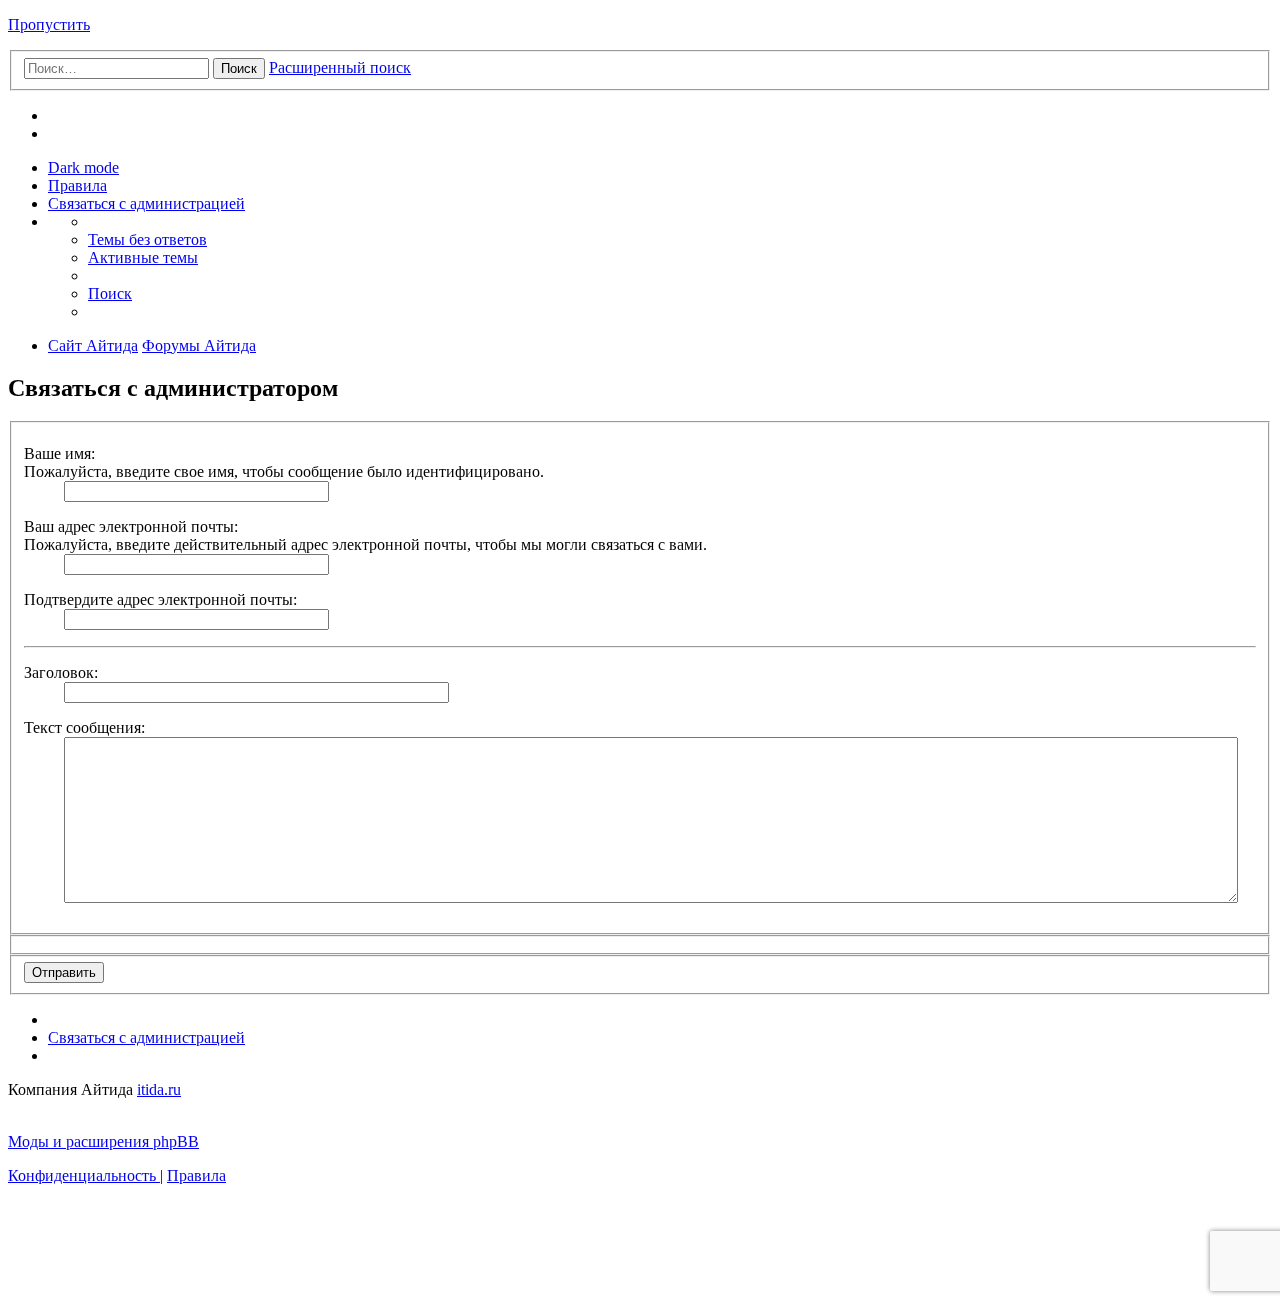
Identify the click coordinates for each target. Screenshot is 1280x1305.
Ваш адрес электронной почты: (131, 526)
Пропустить (49, 24)
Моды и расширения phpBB (103, 1141)
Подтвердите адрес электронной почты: (160, 599)
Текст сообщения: (84, 727)
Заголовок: (61, 672)
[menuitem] (77, 185)
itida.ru (159, 1089)
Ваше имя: (59, 453)
